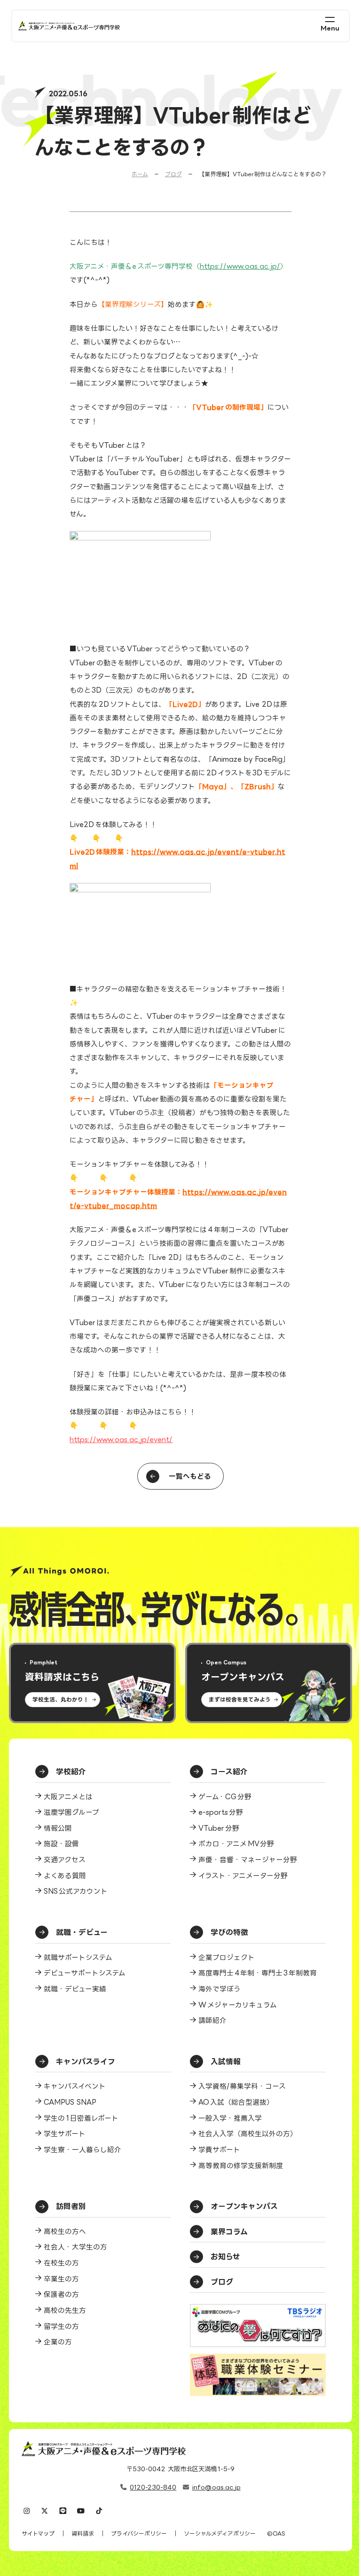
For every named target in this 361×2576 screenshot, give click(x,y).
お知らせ (225, 2256)
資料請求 (83, 2533)
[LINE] (63, 2511)
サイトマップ (38, 2533)
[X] (45, 2511)
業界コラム (229, 2232)
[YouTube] (81, 2511)
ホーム (140, 174)
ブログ (173, 174)
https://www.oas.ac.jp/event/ (121, 1439)
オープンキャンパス (244, 2206)
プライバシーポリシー (139, 2533)
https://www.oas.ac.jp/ (240, 266)
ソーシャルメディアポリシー (220, 2533)
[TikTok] (99, 2511)
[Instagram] (27, 2511)
